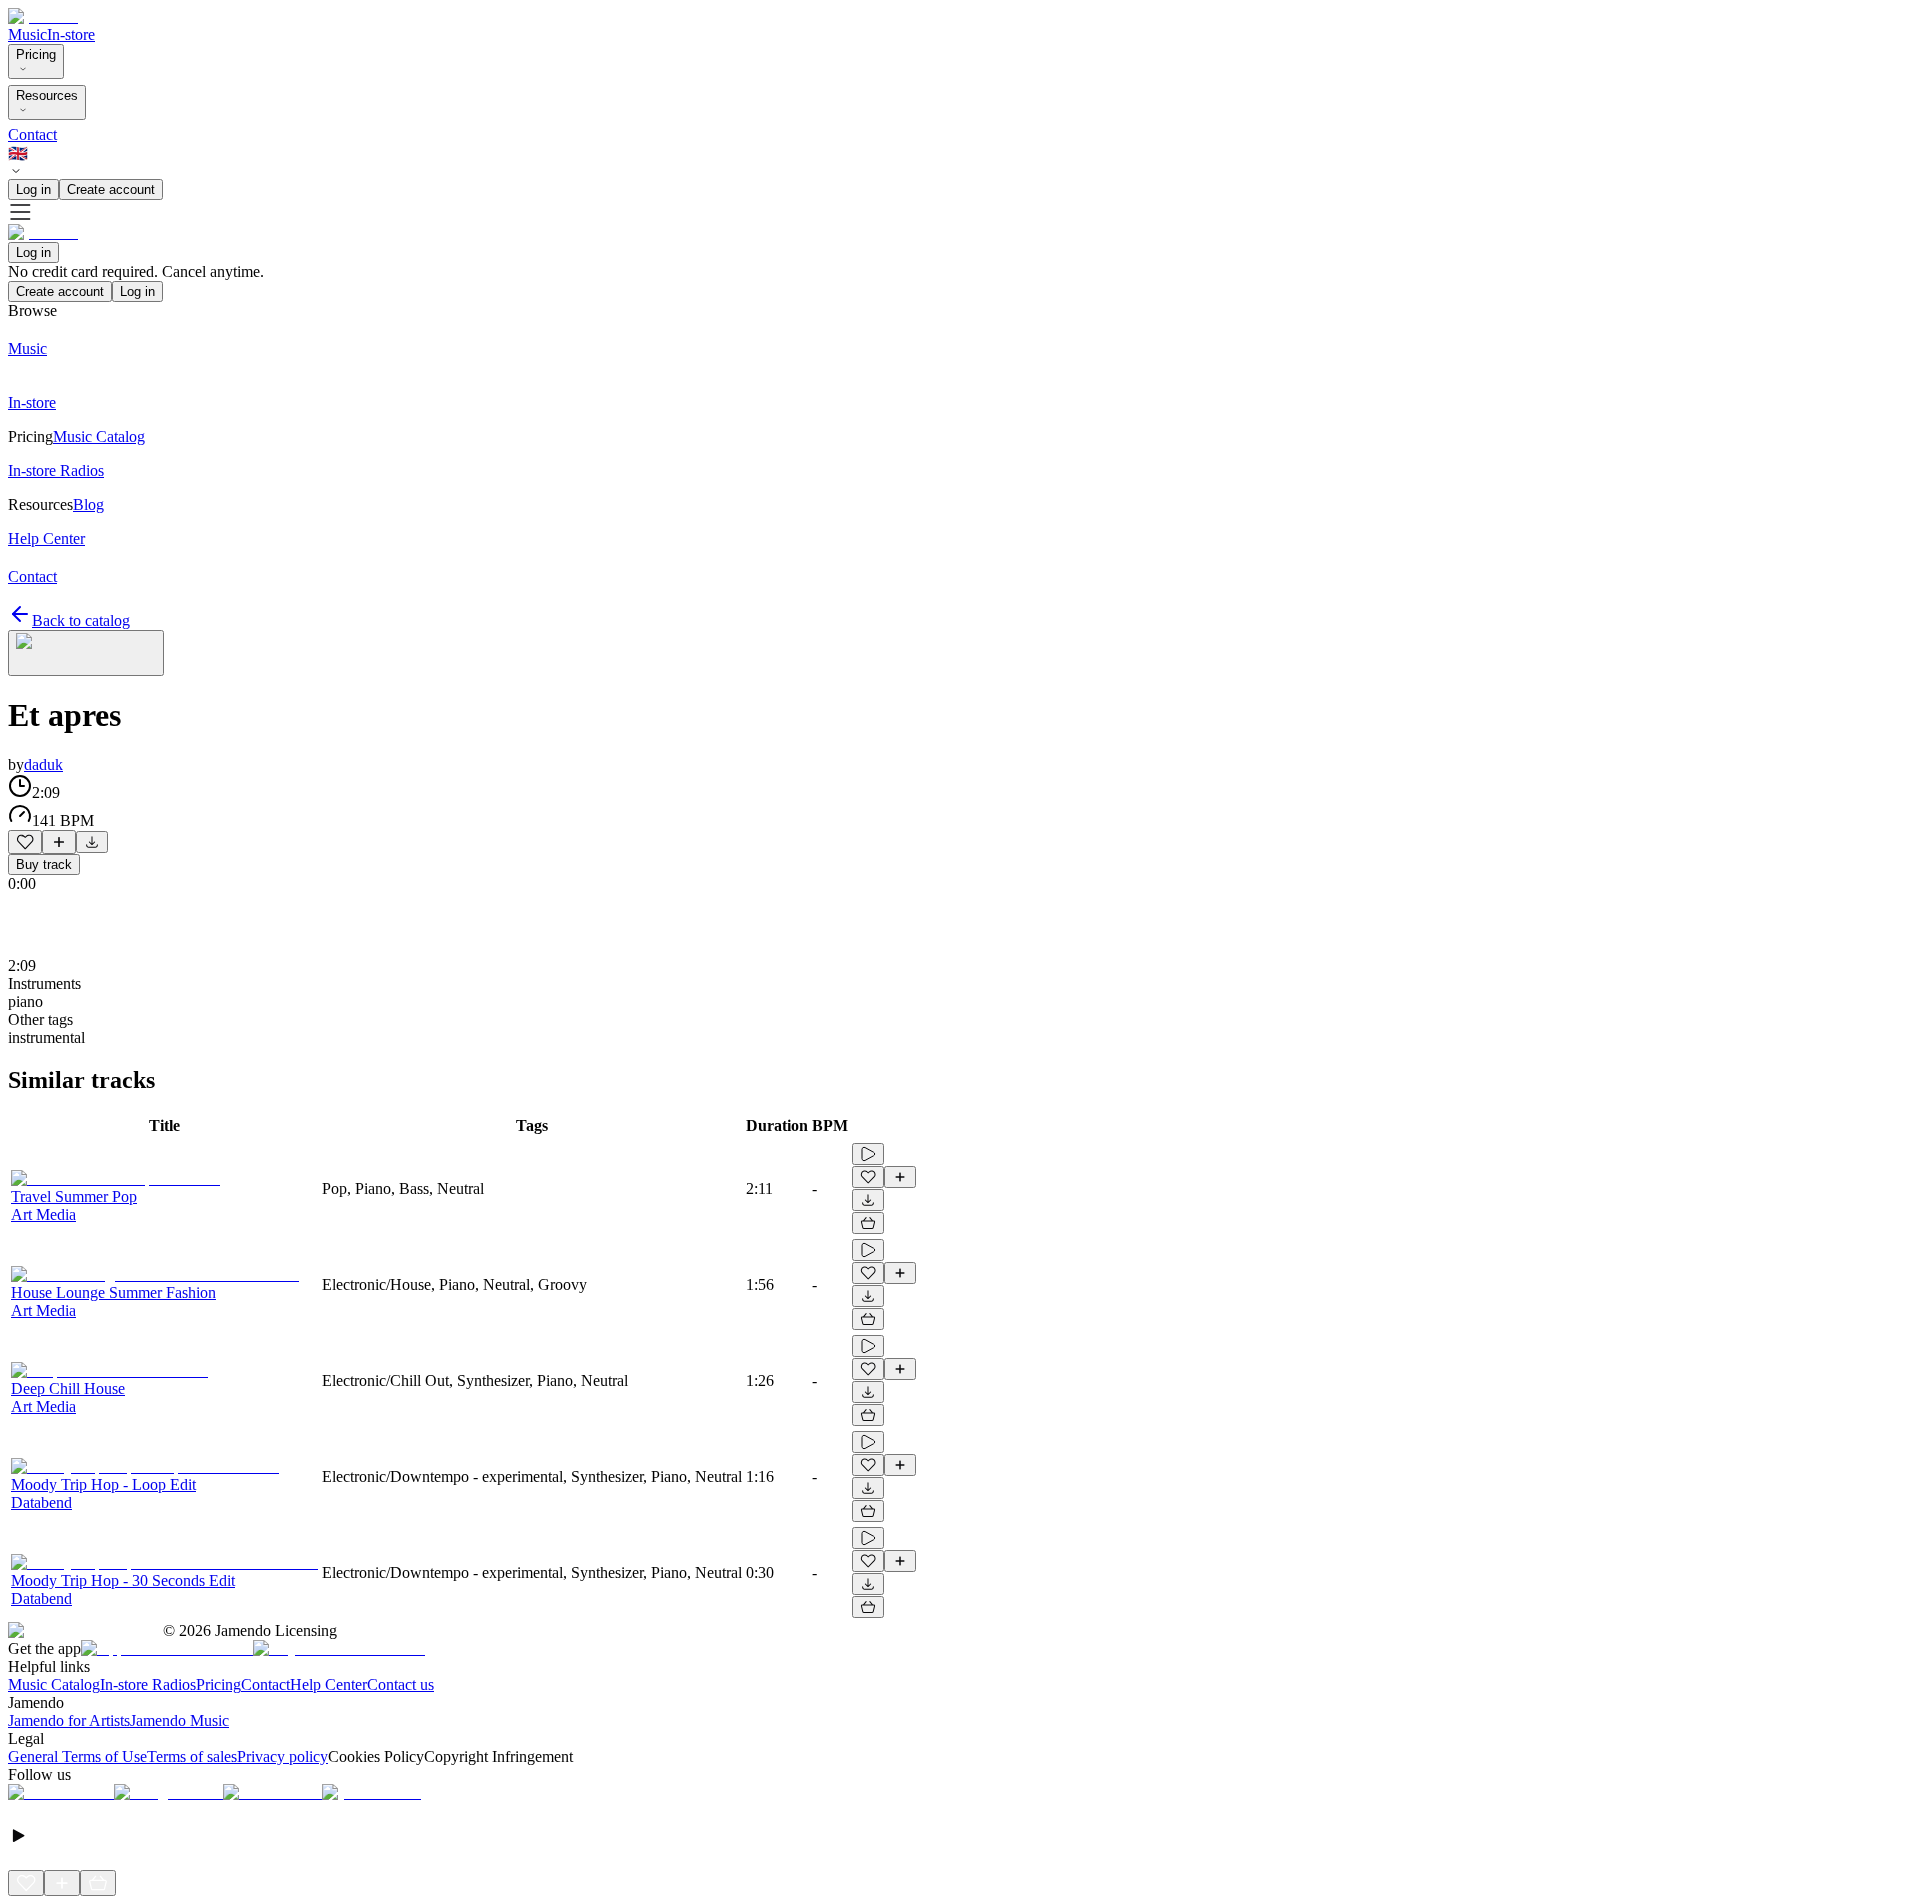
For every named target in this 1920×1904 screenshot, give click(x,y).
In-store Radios (148, 1684)
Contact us (400, 1684)
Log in (33, 189)
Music (27, 34)
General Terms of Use (77, 1756)
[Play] (86, 653)
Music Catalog (54, 1684)
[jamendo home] (43, 16)
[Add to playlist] (59, 842)
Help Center (328, 1684)
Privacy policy (282, 1756)
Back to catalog (81, 620)
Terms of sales (192, 1756)
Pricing (36, 54)
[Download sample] (92, 842)
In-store (71, 34)
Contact (32, 134)
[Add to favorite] (25, 842)
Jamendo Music (179, 1720)
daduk (43, 764)
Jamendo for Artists (69, 1720)
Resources (47, 95)
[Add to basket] (868, 1223)
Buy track (44, 864)
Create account (111, 189)
